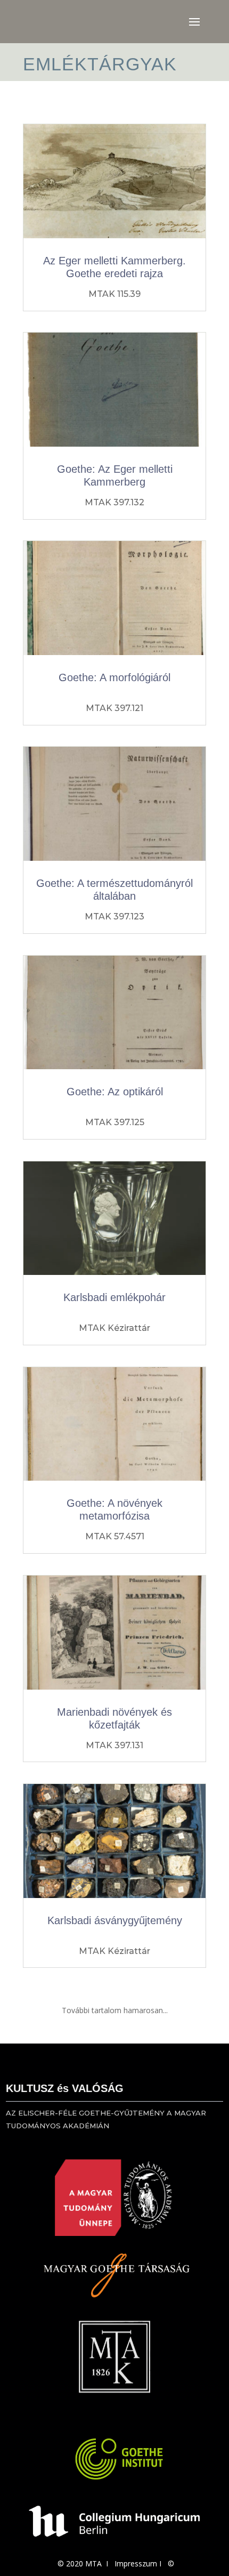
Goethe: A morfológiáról (114, 677)
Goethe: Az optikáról (115, 1092)
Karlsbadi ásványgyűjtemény (115, 1920)
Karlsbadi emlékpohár (114, 1297)
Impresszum (136, 2563)
